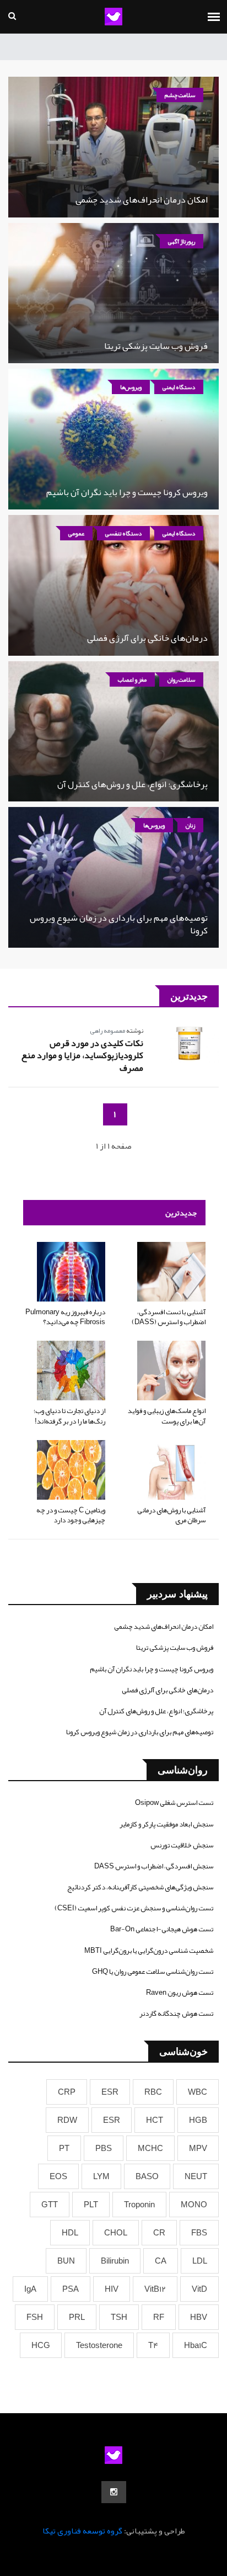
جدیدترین (181, 1213)
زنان (190, 825)
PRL (77, 2317)
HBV (199, 2317)
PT (64, 2148)
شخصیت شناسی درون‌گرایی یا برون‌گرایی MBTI (149, 1951)
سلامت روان (181, 679)
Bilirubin (115, 2261)
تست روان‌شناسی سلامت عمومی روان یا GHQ (153, 1972)
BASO (147, 2176)
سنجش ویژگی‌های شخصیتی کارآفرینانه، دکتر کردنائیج (140, 1887)
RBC (153, 2092)
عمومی (76, 533)
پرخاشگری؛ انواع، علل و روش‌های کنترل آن (133, 784)
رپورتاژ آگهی (182, 241)
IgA (30, 2289)
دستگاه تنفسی (123, 533)
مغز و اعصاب (132, 679)
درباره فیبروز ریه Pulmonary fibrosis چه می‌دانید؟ (65, 1317)
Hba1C (196, 2345)
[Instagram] (114, 2492)
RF (159, 2317)
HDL (70, 2233)
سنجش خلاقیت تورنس (182, 1845)
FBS (199, 2233)
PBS (104, 2148)
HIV (112, 2289)
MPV (198, 2148)
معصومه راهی (107, 1031)
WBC (198, 2092)
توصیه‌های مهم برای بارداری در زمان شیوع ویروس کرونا (119, 924)
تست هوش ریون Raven (180, 1993)
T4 (153, 2345)
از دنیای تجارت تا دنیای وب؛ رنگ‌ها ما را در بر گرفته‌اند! (69, 1416)
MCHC (150, 2148)
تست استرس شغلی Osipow (174, 1803)
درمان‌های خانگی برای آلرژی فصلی (147, 638)
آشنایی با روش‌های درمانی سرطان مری (171, 1515)
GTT (50, 2205)
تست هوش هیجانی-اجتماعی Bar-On (162, 1929)
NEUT (196, 2176)
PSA (71, 2289)
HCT (155, 2120)
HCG (41, 2345)
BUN (66, 2261)
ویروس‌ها (131, 387)
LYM (101, 2176)
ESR (110, 2092)
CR (159, 2233)
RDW (67, 2120)
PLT (91, 2205)
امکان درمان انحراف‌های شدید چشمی (142, 200)
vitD (199, 2289)
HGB (198, 2120)
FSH (35, 2317)
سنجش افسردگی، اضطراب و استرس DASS (154, 1866)
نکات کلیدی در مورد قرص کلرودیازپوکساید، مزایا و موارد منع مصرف (82, 1056)
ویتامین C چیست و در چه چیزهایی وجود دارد (71, 1515)
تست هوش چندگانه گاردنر (176, 2014)
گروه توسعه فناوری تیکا (82, 2531)
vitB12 (155, 2289)
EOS (58, 2176)
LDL (200, 2261)
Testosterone (99, 2345)
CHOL (116, 2233)
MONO (194, 2205)
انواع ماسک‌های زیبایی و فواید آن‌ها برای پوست (167, 1416)
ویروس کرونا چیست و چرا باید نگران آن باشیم (127, 492)
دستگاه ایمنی (179, 387)
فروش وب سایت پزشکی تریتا (156, 346)
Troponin (139, 2205)
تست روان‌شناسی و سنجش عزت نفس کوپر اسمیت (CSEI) (134, 1908)
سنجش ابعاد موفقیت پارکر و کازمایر (166, 1824)
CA (161, 2261)
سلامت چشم (180, 95)
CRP (67, 2092)
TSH (119, 2317)
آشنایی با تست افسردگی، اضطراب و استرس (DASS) (169, 1317)
